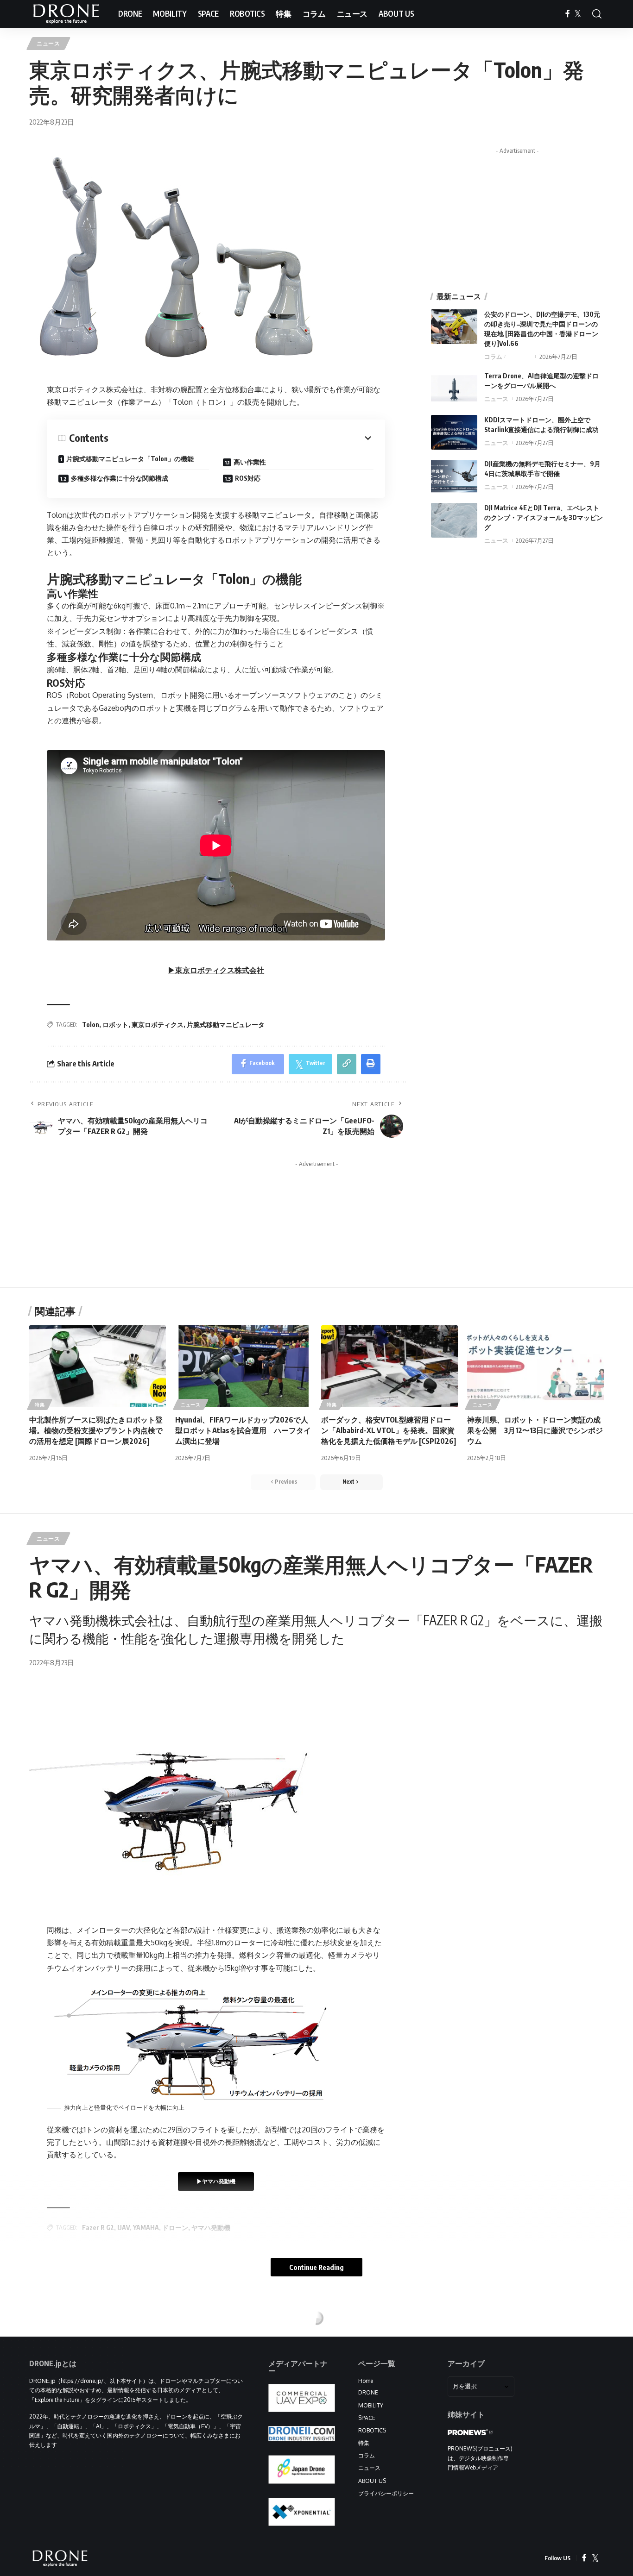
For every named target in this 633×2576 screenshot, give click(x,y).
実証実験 (84, 2550)
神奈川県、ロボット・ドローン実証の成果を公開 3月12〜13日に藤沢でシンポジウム (535, 1430)
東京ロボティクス (158, 1025)
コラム (493, 357)
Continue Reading (316, 2267)
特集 (40, 1404)
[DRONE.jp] (66, 14)
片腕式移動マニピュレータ (226, 1025)
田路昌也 (519, 357)
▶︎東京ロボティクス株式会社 (216, 970)
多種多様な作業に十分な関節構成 (120, 478)
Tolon (91, 1025)
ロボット (115, 1025)
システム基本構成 (260, 2534)
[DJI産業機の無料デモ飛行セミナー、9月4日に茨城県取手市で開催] (454, 476)
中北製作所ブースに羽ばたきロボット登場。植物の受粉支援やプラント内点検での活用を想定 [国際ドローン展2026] (96, 1430)
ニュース (48, 43)
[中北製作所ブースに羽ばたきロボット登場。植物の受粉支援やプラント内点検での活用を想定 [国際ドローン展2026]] (98, 1366)
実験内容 (79, 2531)
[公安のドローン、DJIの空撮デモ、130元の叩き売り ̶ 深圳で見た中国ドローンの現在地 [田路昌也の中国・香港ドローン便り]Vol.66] (454, 327)
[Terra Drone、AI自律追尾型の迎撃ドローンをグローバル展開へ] (454, 388)
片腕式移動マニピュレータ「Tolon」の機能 (130, 459)
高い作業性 (250, 462)
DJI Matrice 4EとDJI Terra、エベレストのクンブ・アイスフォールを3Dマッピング (544, 517)
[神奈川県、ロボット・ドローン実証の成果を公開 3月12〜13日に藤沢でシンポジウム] (535, 1366)
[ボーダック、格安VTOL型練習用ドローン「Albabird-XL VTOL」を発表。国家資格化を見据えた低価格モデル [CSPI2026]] (389, 1366)
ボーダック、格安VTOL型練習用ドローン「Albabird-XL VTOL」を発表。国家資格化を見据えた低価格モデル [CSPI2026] (389, 1430)
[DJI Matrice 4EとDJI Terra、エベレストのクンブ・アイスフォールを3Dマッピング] (454, 520)
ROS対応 (248, 478)
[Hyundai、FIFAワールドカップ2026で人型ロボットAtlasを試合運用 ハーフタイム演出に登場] (244, 1366)
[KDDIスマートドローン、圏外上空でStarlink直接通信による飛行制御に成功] (454, 432)
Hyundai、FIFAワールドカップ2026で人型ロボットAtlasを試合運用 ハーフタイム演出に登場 (243, 1430)
